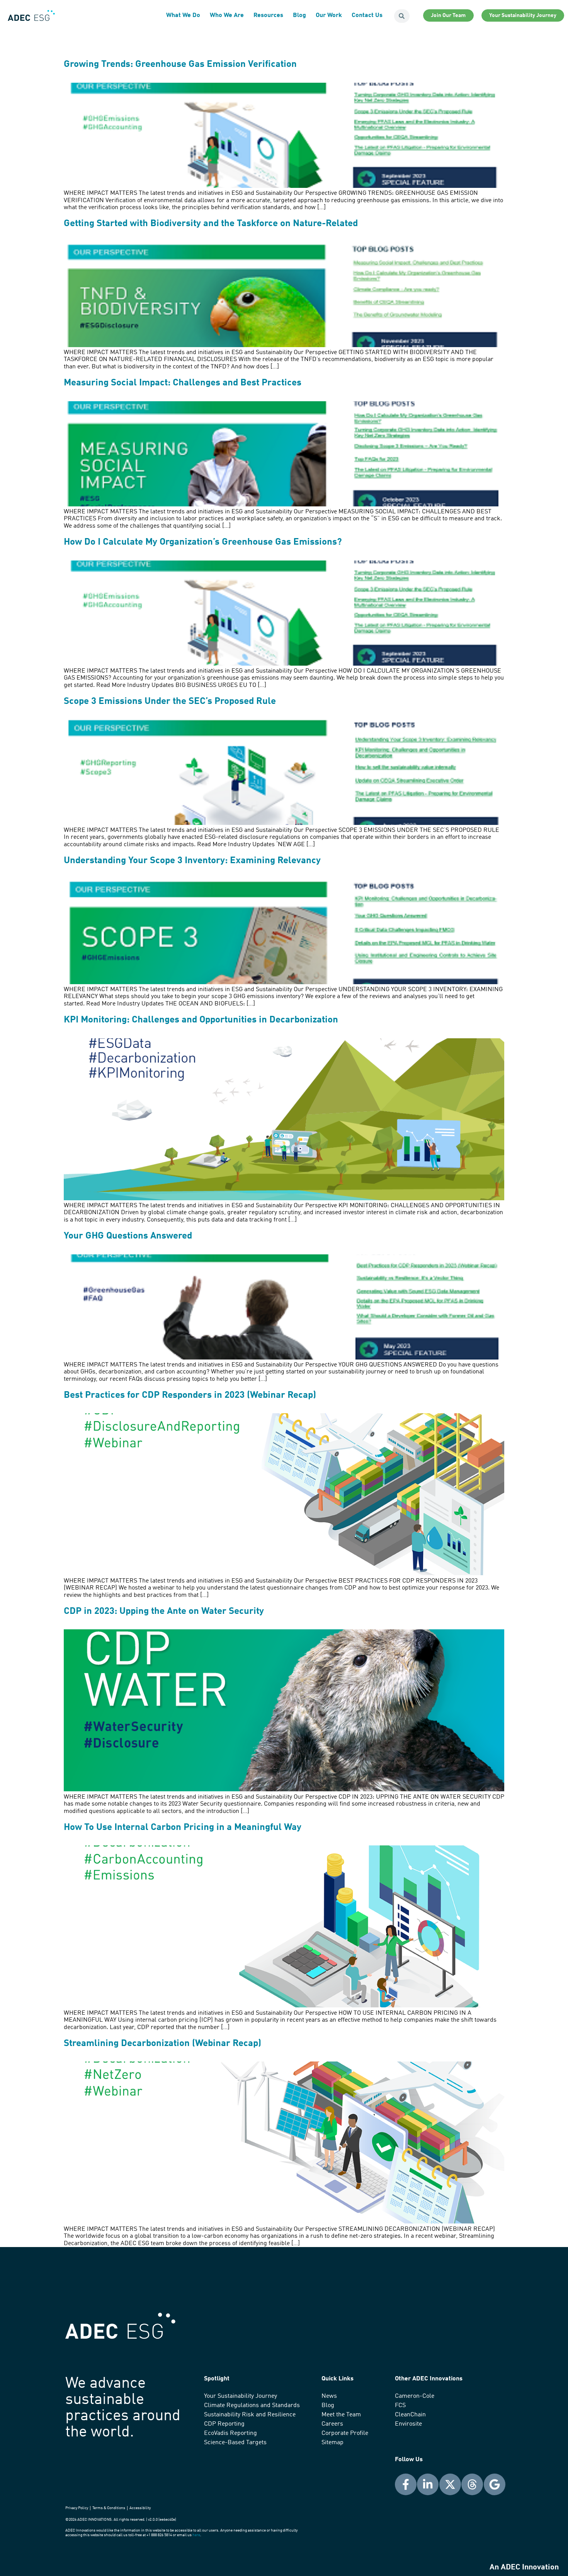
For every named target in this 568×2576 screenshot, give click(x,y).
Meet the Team (341, 2415)
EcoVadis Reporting (230, 2433)
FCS (400, 2406)
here (196, 2535)
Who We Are (227, 15)
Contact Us (367, 15)
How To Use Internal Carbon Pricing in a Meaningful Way (183, 1828)
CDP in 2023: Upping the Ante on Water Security (164, 1612)
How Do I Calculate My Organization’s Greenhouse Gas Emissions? (203, 542)
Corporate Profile (345, 2433)
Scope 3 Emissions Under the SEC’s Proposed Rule (170, 702)
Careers (332, 2424)
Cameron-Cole (415, 2396)
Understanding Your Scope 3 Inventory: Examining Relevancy (192, 861)
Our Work (329, 15)
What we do (183, 15)
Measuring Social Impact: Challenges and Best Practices (183, 383)
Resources (268, 15)
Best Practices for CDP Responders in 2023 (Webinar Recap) (190, 1395)
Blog (299, 15)
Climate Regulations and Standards (252, 2406)
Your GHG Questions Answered (128, 1236)
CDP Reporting (224, 2424)
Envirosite (408, 2424)
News (329, 2396)
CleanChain (410, 2415)
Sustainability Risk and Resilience (250, 2415)
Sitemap (332, 2443)
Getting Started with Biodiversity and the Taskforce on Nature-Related (211, 224)
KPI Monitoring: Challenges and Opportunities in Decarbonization (201, 1020)
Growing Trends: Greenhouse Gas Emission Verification (180, 65)
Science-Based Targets (235, 2443)
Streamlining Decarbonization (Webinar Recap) (162, 2044)
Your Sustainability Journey (241, 2396)
